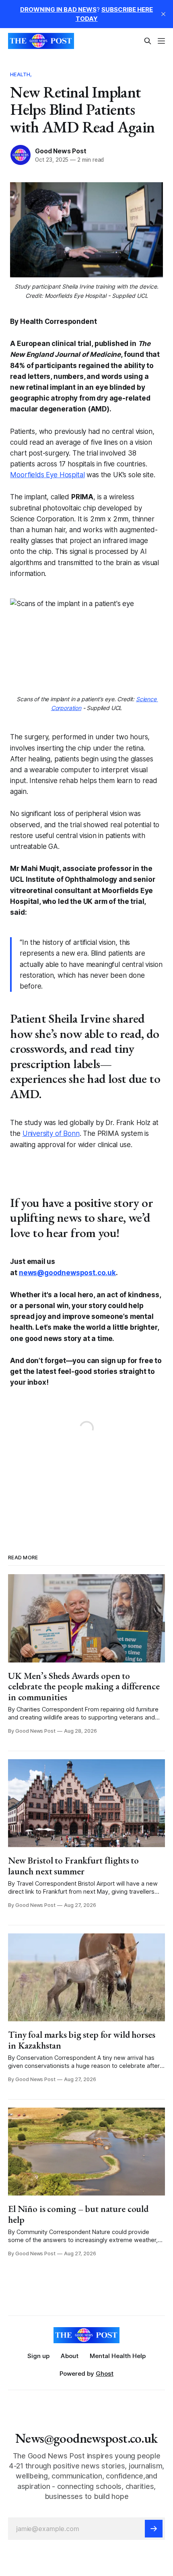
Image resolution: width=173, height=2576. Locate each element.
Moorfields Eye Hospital (47, 475)
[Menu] (161, 41)
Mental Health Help (118, 2356)
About (70, 2356)
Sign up (38, 2356)
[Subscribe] (154, 2529)
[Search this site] (148, 41)
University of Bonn (51, 1133)
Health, (21, 74)
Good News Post (61, 151)
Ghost (105, 2374)
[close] (163, 14)
